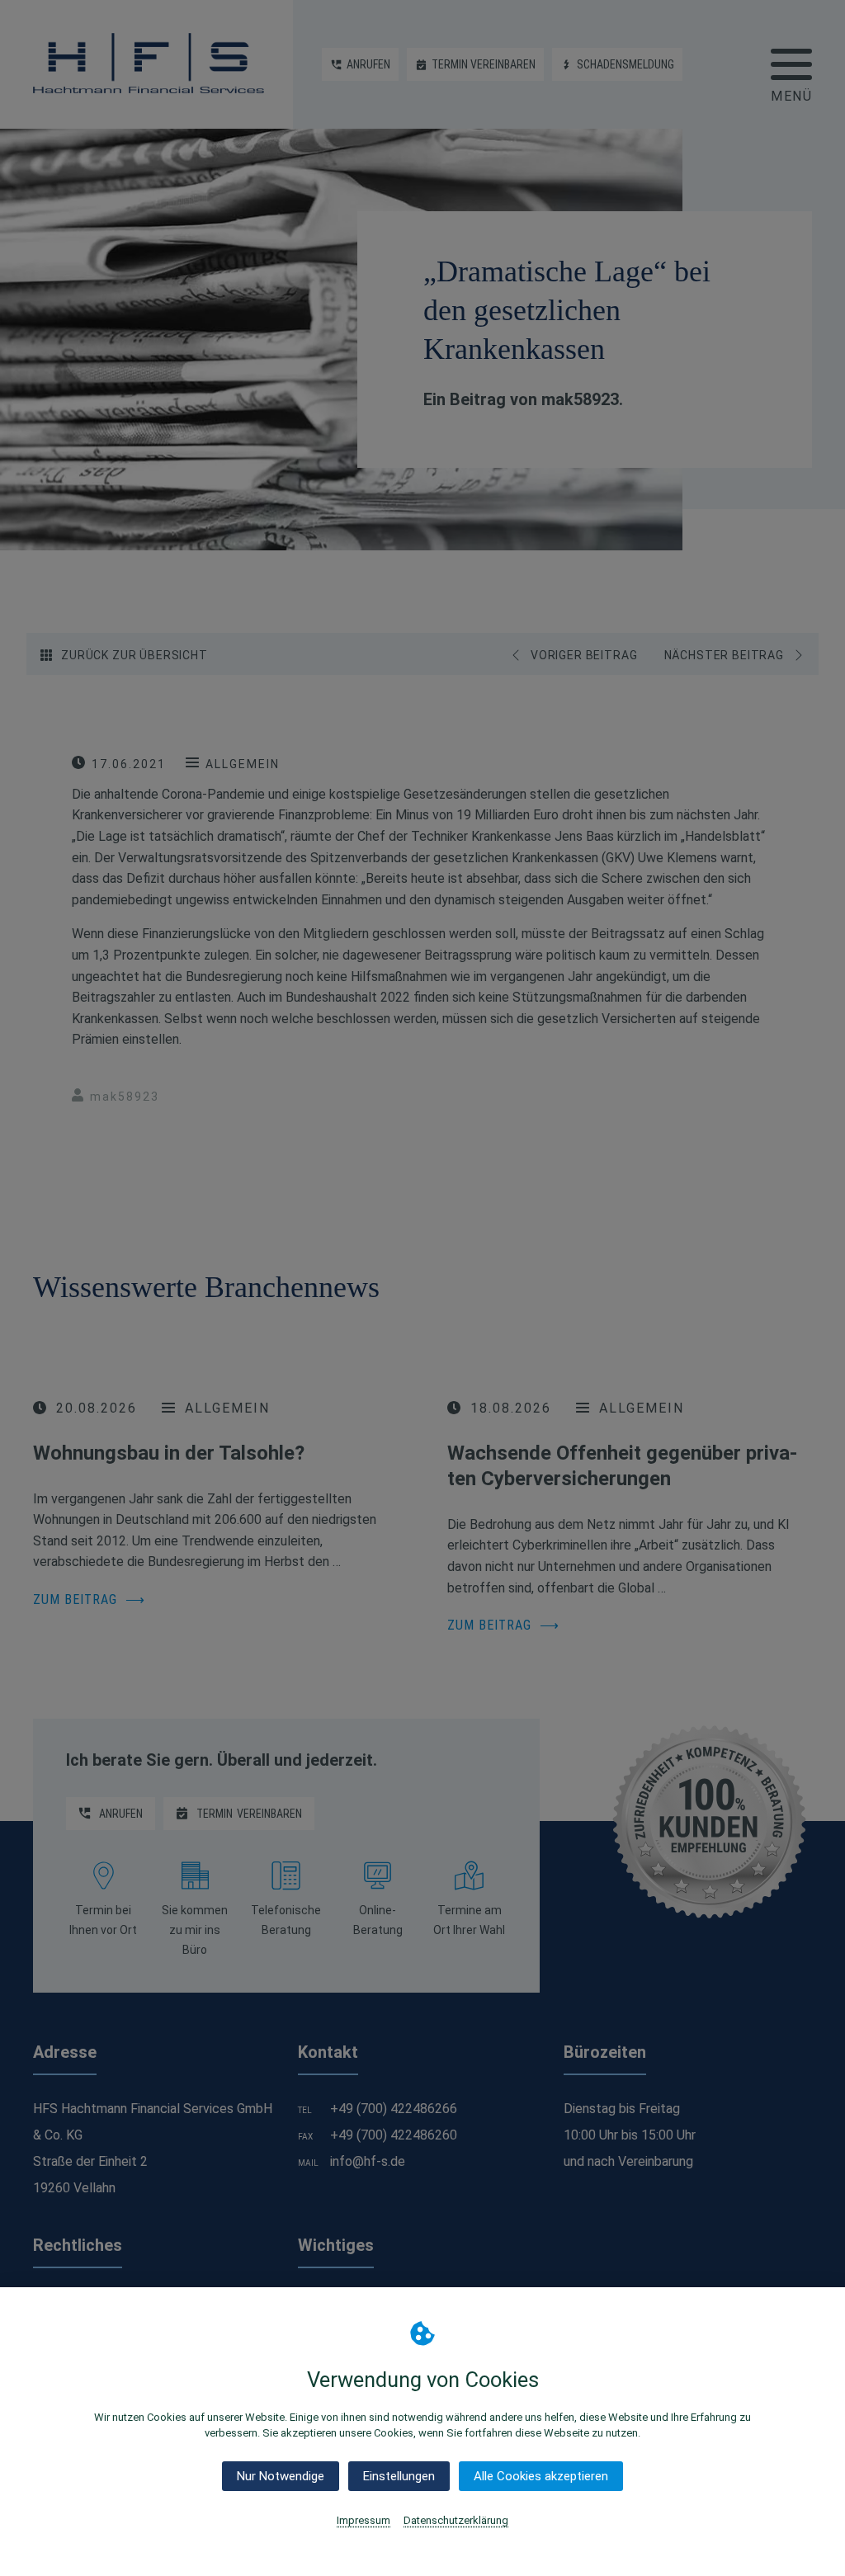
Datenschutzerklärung (456, 2520)
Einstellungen (399, 2476)
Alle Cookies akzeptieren (541, 2476)
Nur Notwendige (281, 2476)
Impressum (363, 2520)
